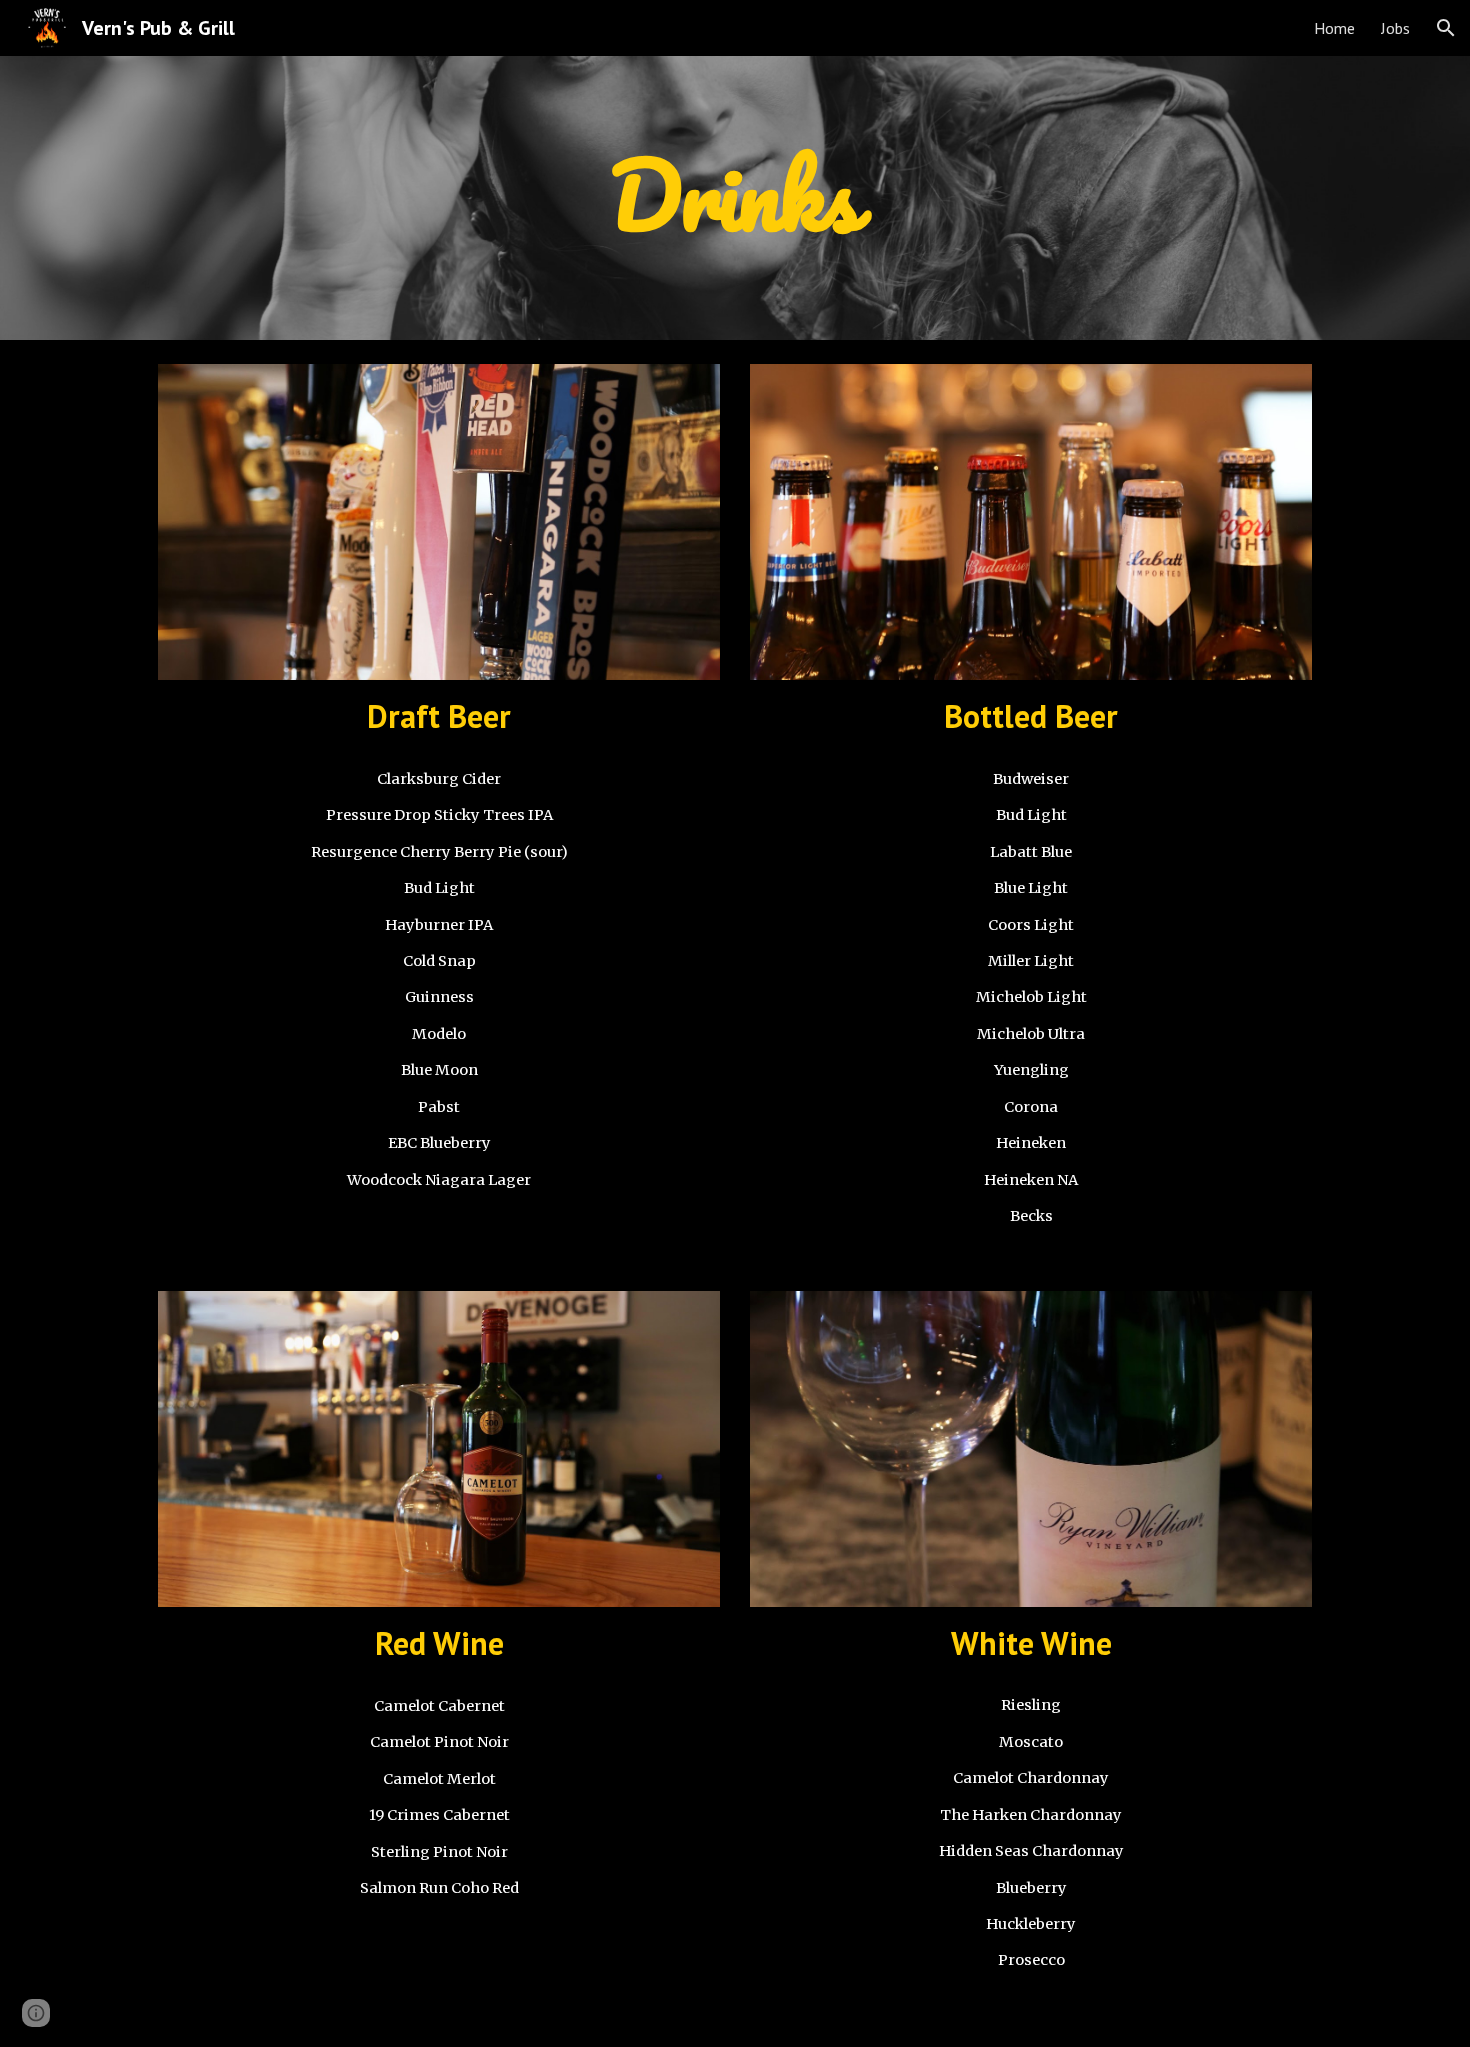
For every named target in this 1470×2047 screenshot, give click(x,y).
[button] (1446, 28)
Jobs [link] (1395, 28)
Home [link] (1334, 28)
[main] (735, 197)
